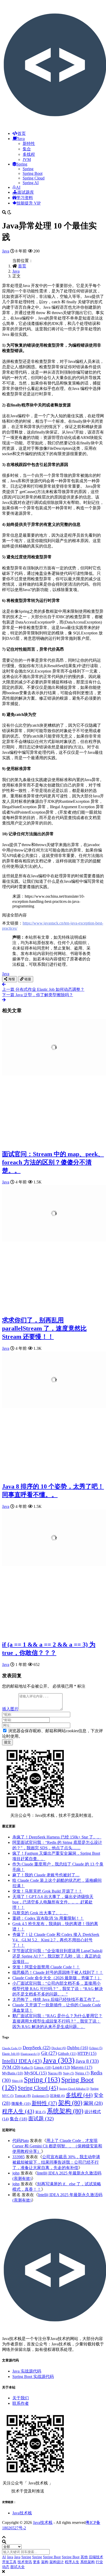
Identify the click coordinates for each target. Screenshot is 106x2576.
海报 (11, 979)
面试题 (41, 2119)
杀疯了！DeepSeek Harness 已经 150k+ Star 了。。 (57, 1837)
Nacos (55, 2073)
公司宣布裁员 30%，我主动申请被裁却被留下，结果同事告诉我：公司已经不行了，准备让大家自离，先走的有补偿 (56, 2162)
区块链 (58, 2096)
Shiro (17, 2081)
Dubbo (78, 2048)
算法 (41, 2112)
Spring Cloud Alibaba (74, 2089)
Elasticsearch (30, 2054)
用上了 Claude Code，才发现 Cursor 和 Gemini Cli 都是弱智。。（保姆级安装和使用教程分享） (57, 2146)
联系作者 (21, 2403)
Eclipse (96, 2048)
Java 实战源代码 (27, 2371)
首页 (22, 133)
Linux (43, 2067)
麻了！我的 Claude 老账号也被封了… (46, 1875)
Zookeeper (41, 2096)
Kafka (27, 2068)
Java (21, 139)
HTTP (87, 2053)
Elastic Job (11, 2054)
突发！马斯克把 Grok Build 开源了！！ (47, 1891)
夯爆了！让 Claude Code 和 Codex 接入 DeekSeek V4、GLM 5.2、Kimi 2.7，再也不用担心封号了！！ (56, 1940)
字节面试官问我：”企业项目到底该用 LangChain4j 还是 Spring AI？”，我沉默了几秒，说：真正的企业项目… (57, 1956)
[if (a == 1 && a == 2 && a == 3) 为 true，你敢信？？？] (54, 1565)
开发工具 (9, 2562)
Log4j (61, 2067)
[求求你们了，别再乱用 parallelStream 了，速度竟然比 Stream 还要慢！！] (54, 1240)
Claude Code (12, 2048)
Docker (59, 2048)
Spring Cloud (34, 178)
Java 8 (87, 2061)
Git (49, 2053)
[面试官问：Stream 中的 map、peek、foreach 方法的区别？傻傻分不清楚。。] (54, 1074)
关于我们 (21, 2398)
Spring (22, 164)
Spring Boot (33, 173)
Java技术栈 (22, 2513)
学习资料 (25, 198)
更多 (37, 2562)
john (16, 2173)
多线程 (29, 154)
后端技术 (96, 2557)
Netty (69, 2073)
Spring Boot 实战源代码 (33, 2377)
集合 (27, 149)
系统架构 (65, 2111)
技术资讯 (25, 2562)
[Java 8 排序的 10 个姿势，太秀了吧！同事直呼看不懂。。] (54, 1407)
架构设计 (57, 2562)
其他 (84, 2557)
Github (67, 2053)
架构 (70, 2103)
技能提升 (29, 203)
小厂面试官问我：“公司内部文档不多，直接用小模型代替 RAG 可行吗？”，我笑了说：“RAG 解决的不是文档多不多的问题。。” (58, 1989)
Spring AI (31, 183)
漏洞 (93, 2103)
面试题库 (26, 192)
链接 (27, 979)
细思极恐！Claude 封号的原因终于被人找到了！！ (58, 1972)
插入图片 (10, 1709)
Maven (82, 2067)
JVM (27, 160)
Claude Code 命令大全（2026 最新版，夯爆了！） (57, 1978)
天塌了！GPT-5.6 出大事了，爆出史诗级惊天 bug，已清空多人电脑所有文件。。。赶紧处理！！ (53, 1902)
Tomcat (23, 2096)
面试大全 (17, 2567)
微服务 (21, 2104)
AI (18, 187)
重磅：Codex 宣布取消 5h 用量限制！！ (48, 1918)
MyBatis (13, 2073)
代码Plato (21, 2141)
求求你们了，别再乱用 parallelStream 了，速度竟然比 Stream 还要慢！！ (44, 1328)
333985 (19, 2157)
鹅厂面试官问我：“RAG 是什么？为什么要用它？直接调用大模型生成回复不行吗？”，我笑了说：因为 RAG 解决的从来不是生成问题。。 (57, 2021)
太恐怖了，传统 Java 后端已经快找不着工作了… (56, 2000)
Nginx (82, 2073)
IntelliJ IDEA (22, 2061)
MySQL (36, 2073)
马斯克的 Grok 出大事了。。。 (40, 1913)
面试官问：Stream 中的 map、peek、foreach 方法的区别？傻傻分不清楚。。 (53, 1162)
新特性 (29, 144)
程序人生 (18, 2111)
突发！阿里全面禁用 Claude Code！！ (46, 1967)
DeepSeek (37, 2048)
